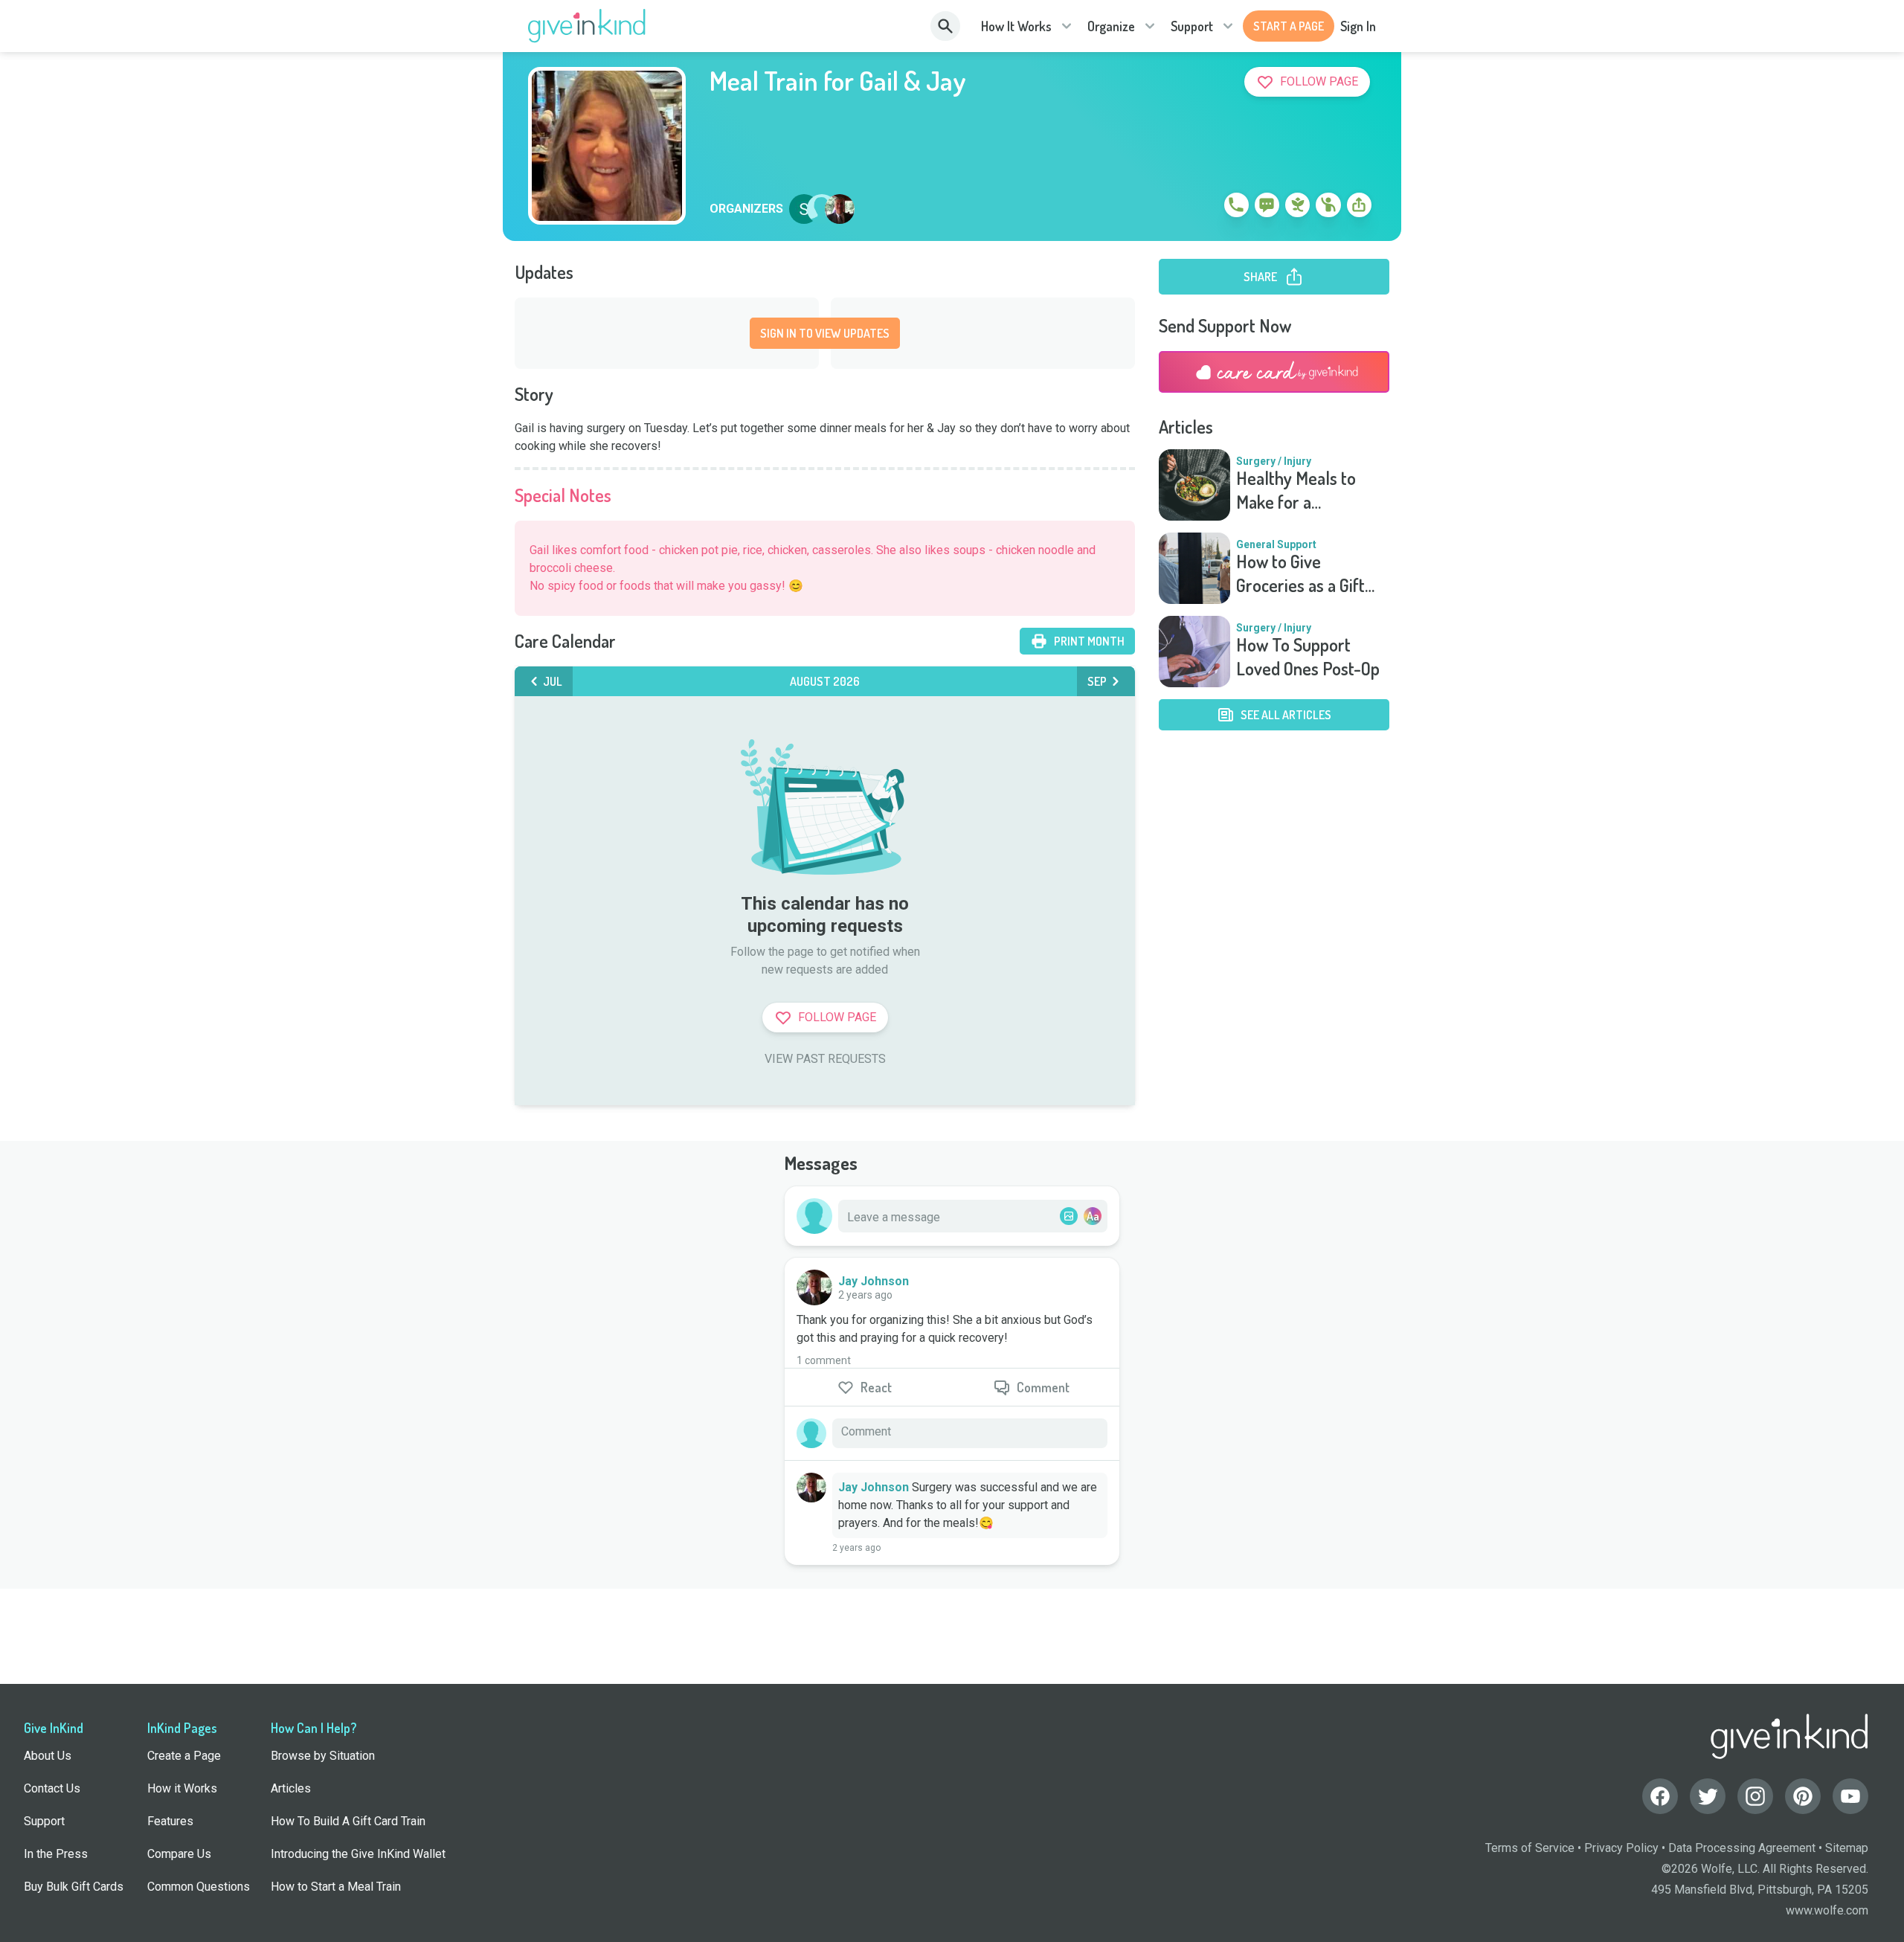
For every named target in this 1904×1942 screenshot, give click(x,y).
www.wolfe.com (1827, 1910)
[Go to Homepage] (587, 26)
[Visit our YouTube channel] (1850, 1796)
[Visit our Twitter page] (1708, 1796)
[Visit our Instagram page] (1755, 1796)
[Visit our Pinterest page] (1803, 1796)
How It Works (1016, 26)
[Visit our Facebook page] (1660, 1796)
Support (1192, 26)
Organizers (746, 209)
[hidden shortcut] (1202, 208)
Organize (1111, 26)
